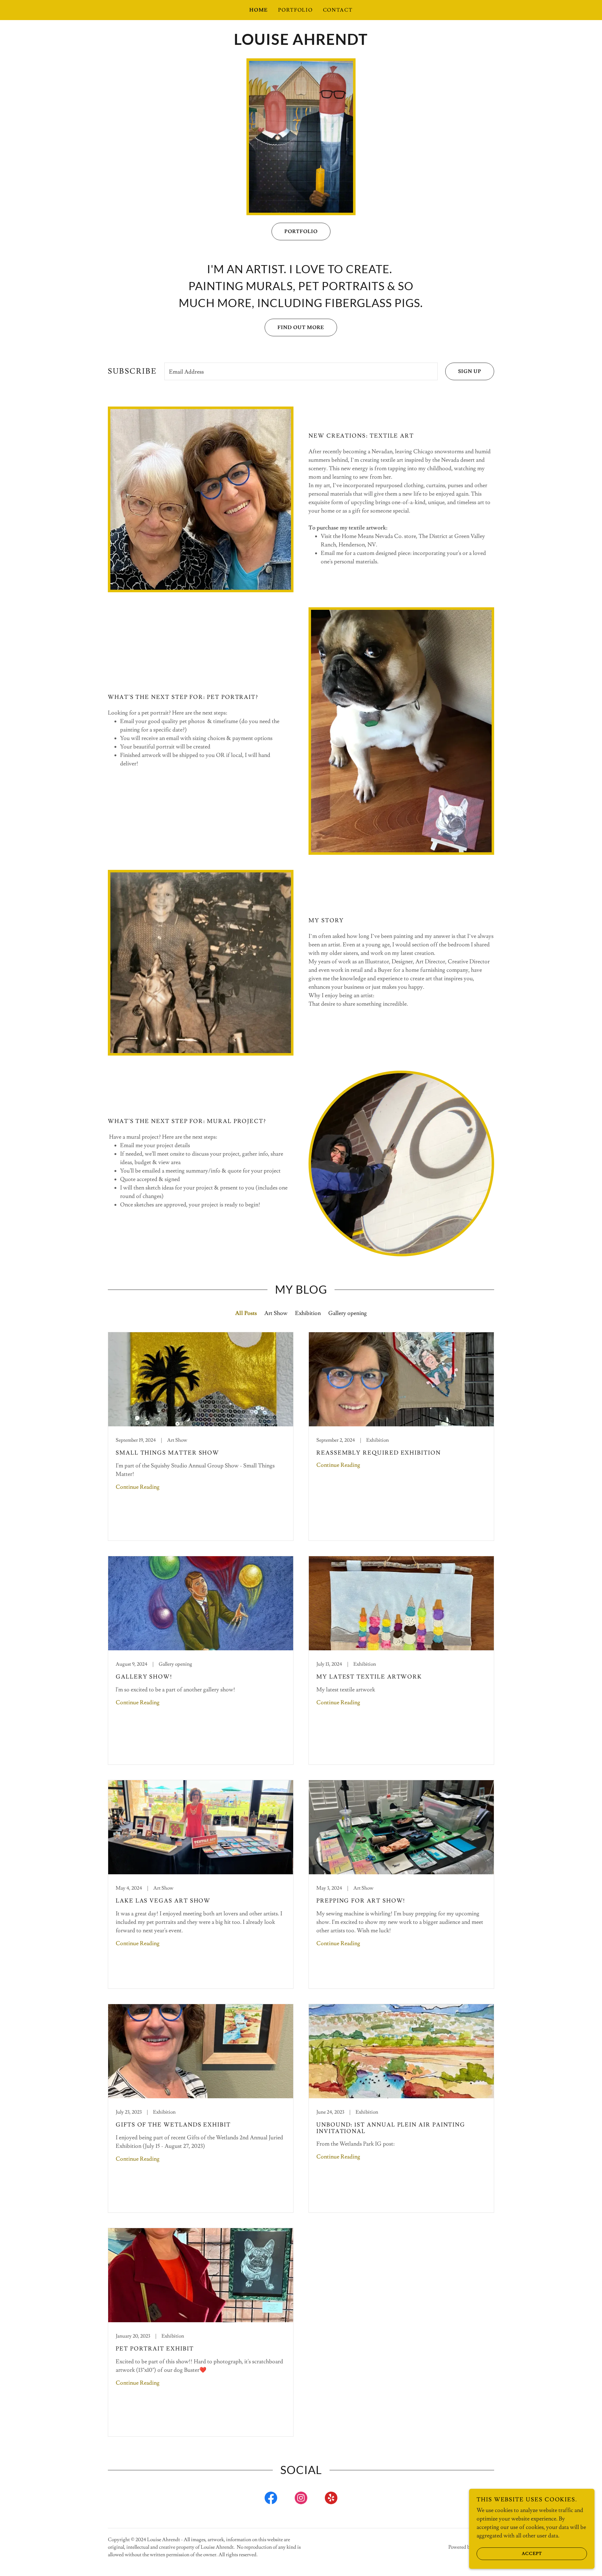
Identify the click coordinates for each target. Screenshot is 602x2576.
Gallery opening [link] (348, 1313)
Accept (532, 2553)
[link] (301, 43)
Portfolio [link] (295, 10)
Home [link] (259, 10)
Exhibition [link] (308, 1313)
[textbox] (301, 371)
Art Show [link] (276, 1313)
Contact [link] (338, 10)
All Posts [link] (246, 1313)
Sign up (470, 371)
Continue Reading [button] (138, 1487)
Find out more (301, 327)
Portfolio (301, 232)
